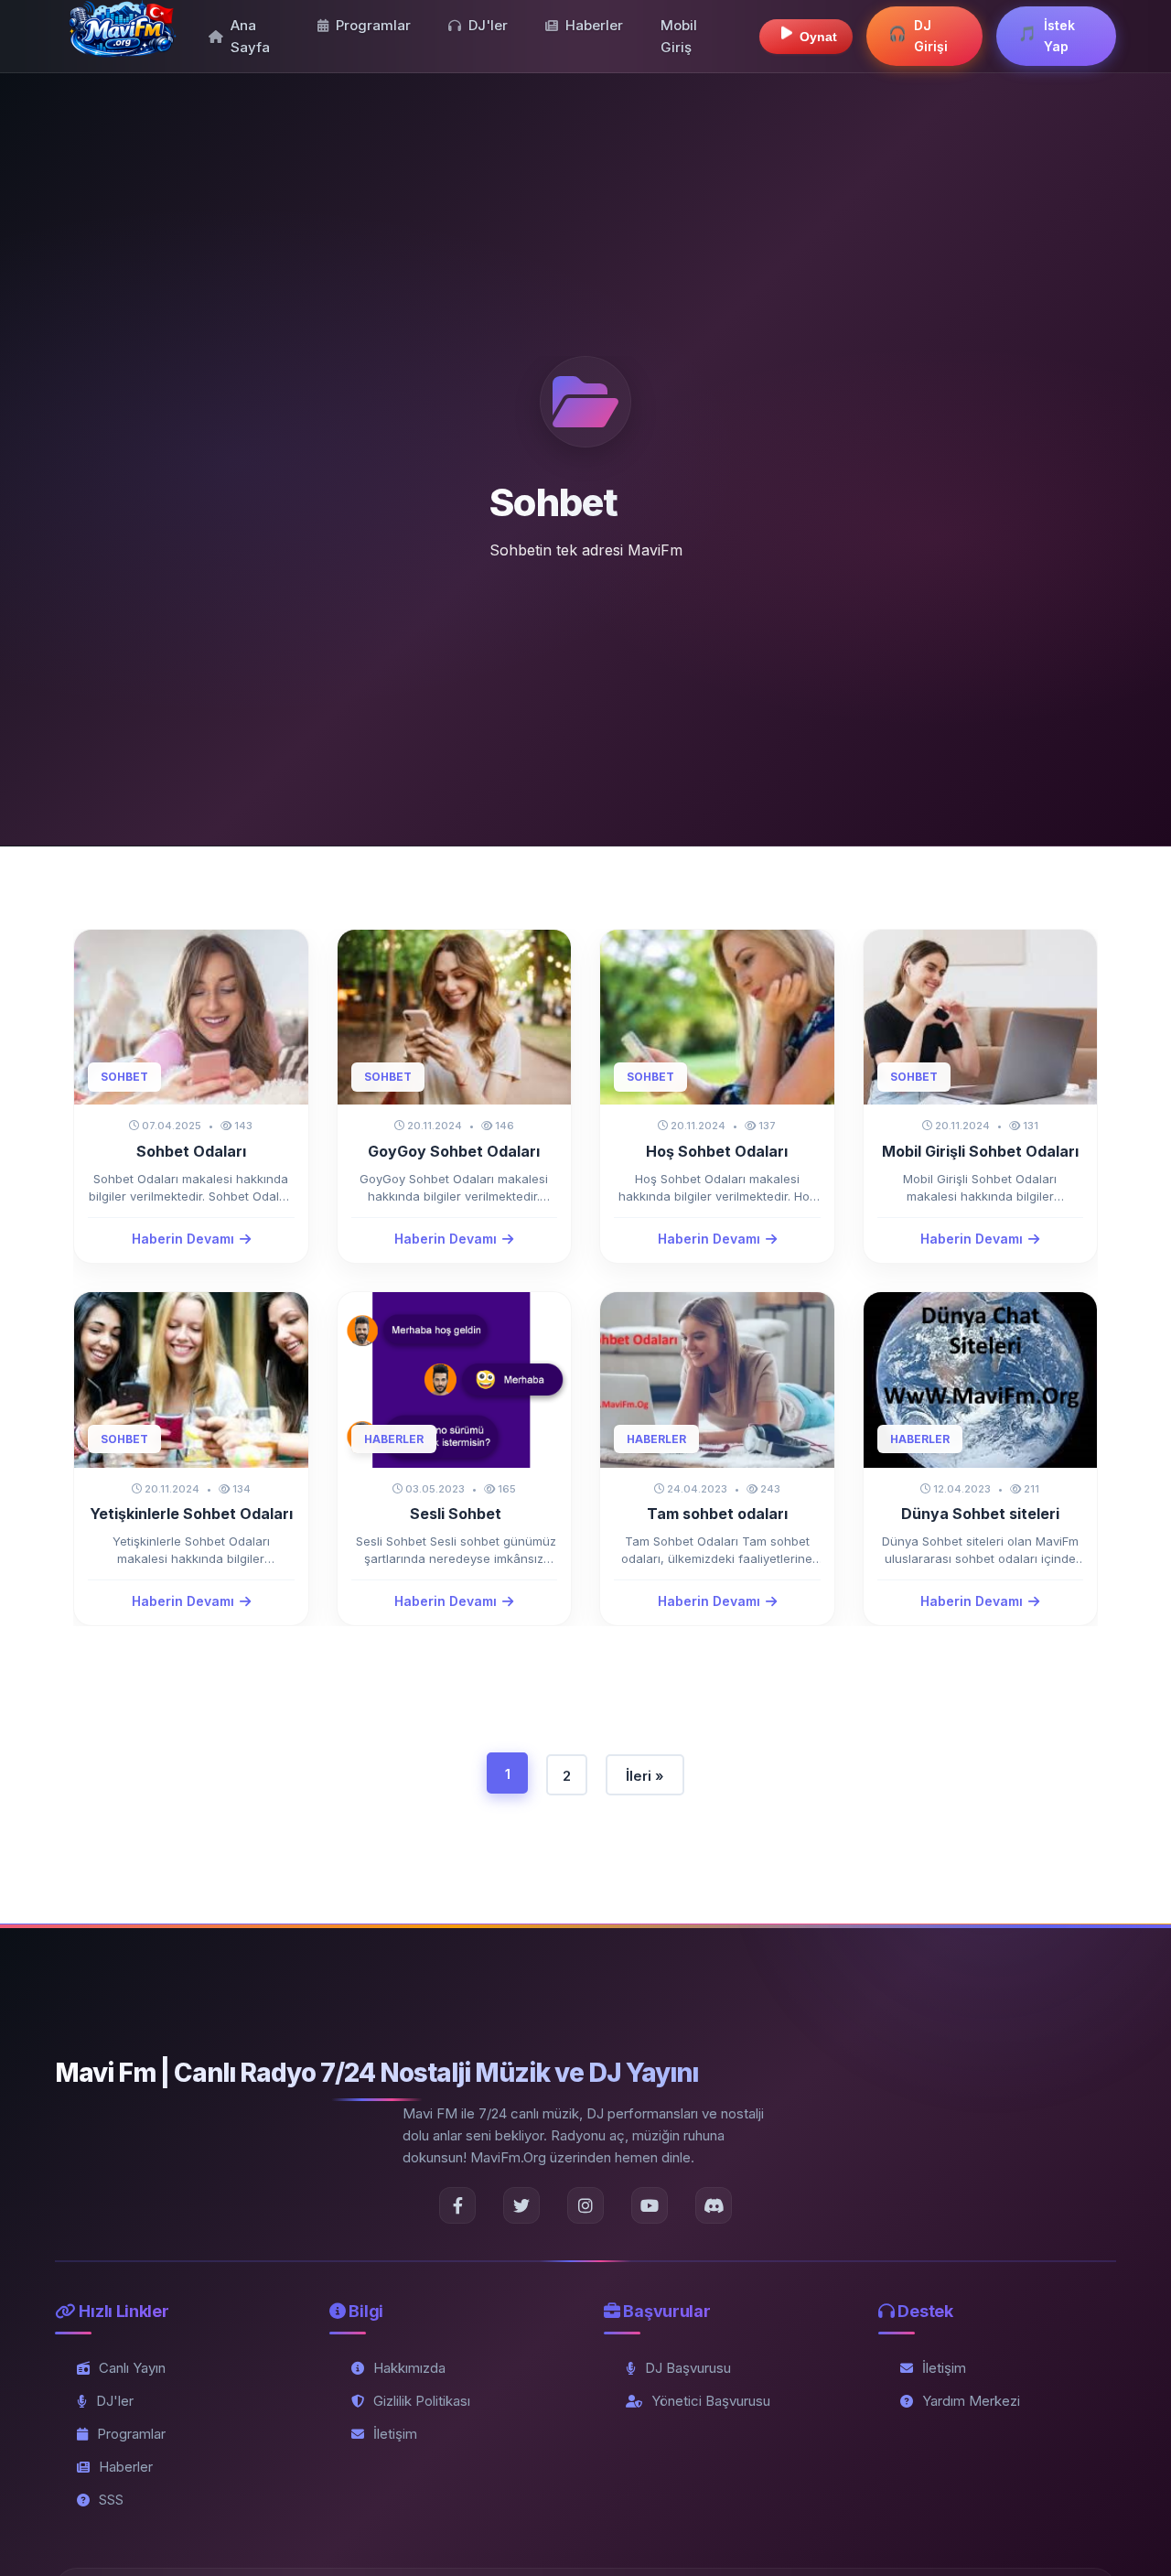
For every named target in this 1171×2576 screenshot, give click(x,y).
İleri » (645, 1776)
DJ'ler (488, 25)
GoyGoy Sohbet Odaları (454, 1151)
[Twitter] (521, 2205)
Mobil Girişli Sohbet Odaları (980, 1151)
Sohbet (124, 1077)
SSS (111, 2500)
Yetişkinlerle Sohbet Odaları (191, 1514)
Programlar (373, 25)
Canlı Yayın (132, 2368)
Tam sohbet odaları (717, 1514)
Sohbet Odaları (191, 1151)
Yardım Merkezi (971, 2401)
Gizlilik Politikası (422, 2401)
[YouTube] (650, 2205)
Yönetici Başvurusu (711, 2401)
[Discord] (714, 2205)
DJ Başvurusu (688, 2368)
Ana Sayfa (250, 36)
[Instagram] (585, 2205)
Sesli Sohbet (454, 1514)
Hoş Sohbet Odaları (717, 1151)
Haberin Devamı (183, 1239)
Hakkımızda (409, 2368)
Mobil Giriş (679, 36)
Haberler (594, 25)
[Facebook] (457, 2205)
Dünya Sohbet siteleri (980, 1514)
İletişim (395, 2434)
